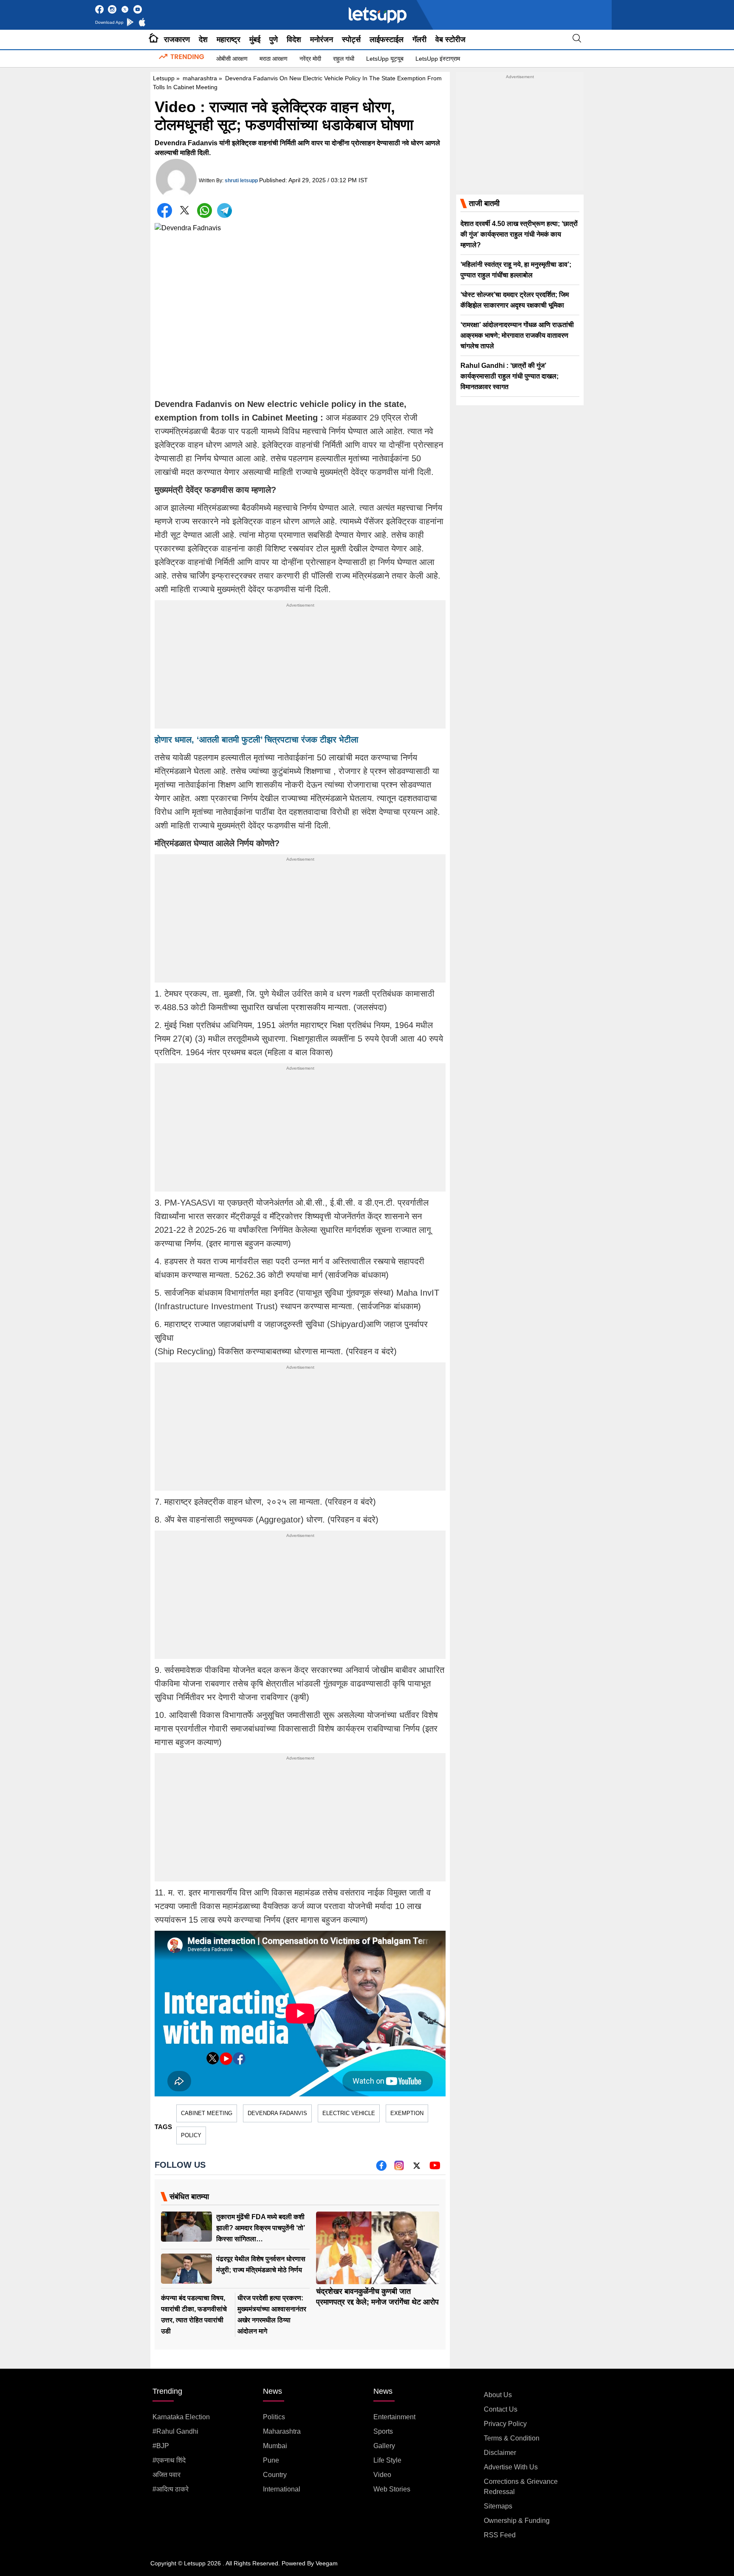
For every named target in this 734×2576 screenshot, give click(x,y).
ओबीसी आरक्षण (232, 59)
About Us (498, 2395)
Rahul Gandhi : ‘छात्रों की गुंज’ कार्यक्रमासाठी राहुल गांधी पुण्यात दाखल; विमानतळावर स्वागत (510, 376)
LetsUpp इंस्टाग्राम (438, 59)
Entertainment (394, 2417)
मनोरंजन (322, 40)
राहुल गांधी (344, 59)
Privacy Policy (505, 2424)
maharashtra (200, 78)
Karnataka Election (181, 2417)
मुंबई (255, 40)
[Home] (154, 40)
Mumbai (275, 2446)
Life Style (387, 2460)
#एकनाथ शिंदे (169, 2460)
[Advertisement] (300, 669)
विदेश (294, 40)
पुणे (274, 40)
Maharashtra (282, 2431)
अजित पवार (167, 2475)
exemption (407, 2113)
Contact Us (501, 2409)
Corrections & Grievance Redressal (521, 2487)
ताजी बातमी (484, 203)
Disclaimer (500, 2453)
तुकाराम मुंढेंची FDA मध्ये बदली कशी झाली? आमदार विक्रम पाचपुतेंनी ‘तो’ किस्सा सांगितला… (261, 2228)
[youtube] (435, 2168)
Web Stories (392, 2489)
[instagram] (399, 2168)
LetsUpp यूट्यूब (385, 59)
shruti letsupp (241, 181)
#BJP (161, 2446)
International (282, 2489)
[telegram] (224, 210)
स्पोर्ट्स (351, 40)
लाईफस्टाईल (387, 40)
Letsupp (164, 78)
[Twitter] (185, 212)
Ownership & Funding (517, 2521)
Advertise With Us (511, 2467)
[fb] (381, 2168)
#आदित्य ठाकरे (171, 2489)
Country (275, 2475)
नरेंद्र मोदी (310, 59)
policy (191, 2135)
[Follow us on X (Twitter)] (417, 2168)
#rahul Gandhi (175, 2431)
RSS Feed (500, 2535)
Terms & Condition (512, 2438)
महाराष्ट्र (229, 40)
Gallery (384, 2446)
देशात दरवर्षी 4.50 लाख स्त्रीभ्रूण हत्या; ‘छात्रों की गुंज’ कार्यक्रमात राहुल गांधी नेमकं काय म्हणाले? (519, 234)
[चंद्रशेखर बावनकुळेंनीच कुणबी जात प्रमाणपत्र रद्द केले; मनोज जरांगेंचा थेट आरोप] (378, 2248)
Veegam (327, 2563)
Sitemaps (498, 2506)
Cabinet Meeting (207, 2113)
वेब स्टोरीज (450, 40)
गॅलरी (419, 40)
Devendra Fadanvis (277, 2113)
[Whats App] (205, 210)
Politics (274, 2417)
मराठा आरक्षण (274, 59)
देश (203, 40)
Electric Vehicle (349, 2113)
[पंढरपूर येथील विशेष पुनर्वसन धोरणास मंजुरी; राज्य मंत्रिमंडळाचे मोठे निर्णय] (186, 2269)
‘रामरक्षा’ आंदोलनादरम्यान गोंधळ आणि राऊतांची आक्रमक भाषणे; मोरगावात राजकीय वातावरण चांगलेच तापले (517, 335)
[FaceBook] (165, 210)
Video (382, 2475)
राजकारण (177, 40)
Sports (383, 2431)
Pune (271, 2460)
